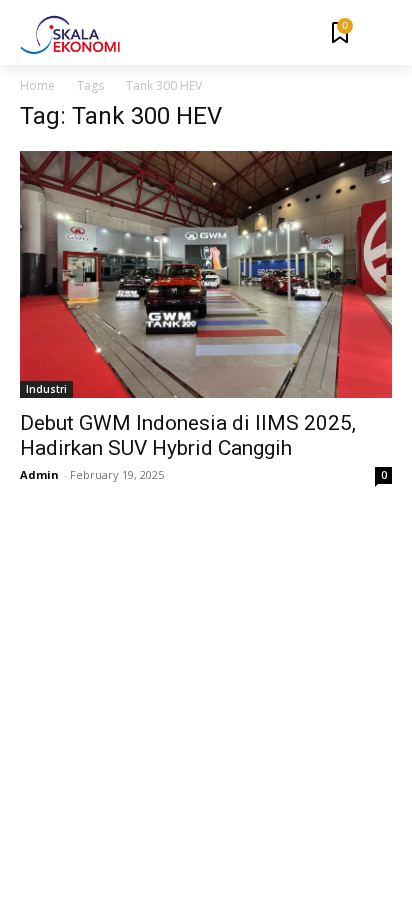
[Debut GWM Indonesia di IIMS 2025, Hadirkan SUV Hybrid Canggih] (206, 274)
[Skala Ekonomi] (70, 35)
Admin (39, 474)
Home (37, 85)
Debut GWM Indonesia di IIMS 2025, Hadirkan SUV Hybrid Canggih (188, 435)
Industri (46, 389)
